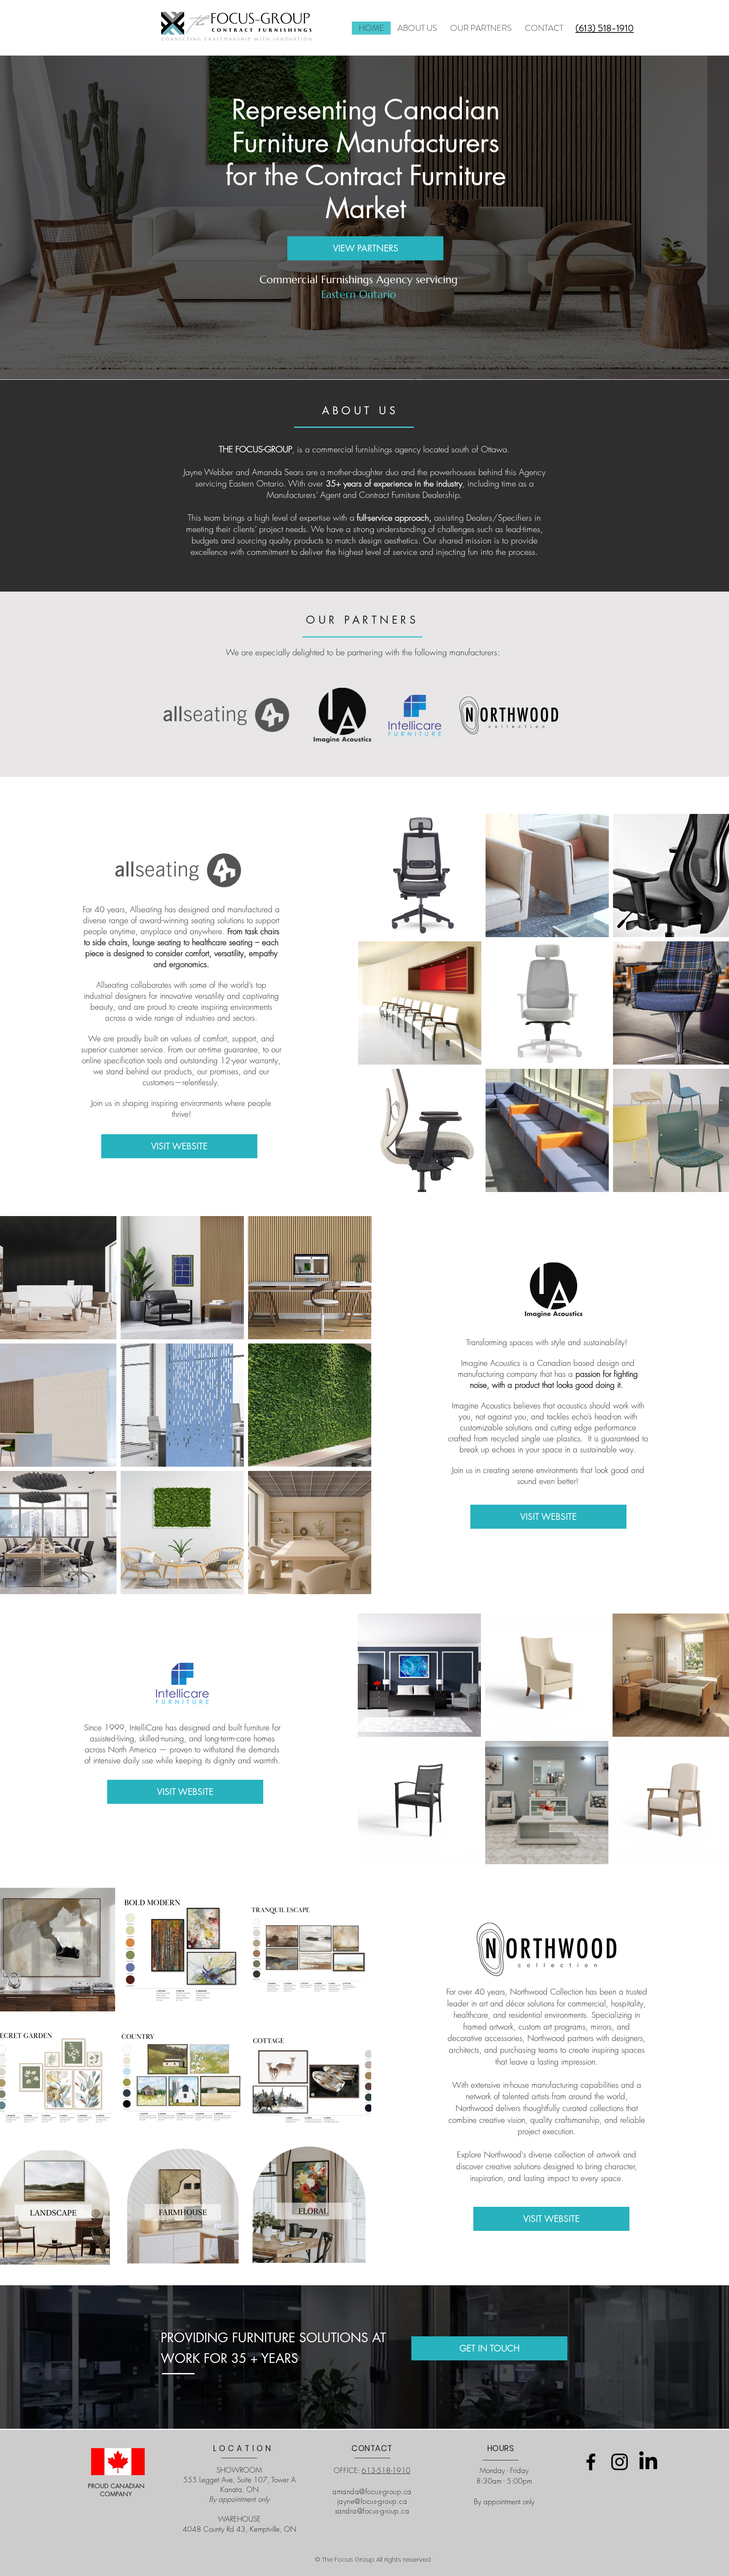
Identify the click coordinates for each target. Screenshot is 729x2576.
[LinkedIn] (648, 2462)
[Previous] (46, 217)
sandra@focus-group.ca (372, 2511)
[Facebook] (591, 2462)
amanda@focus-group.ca (372, 2491)
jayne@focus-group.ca (372, 2501)
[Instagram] (620, 2462)
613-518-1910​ (386, 2470)
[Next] (683, 217)
